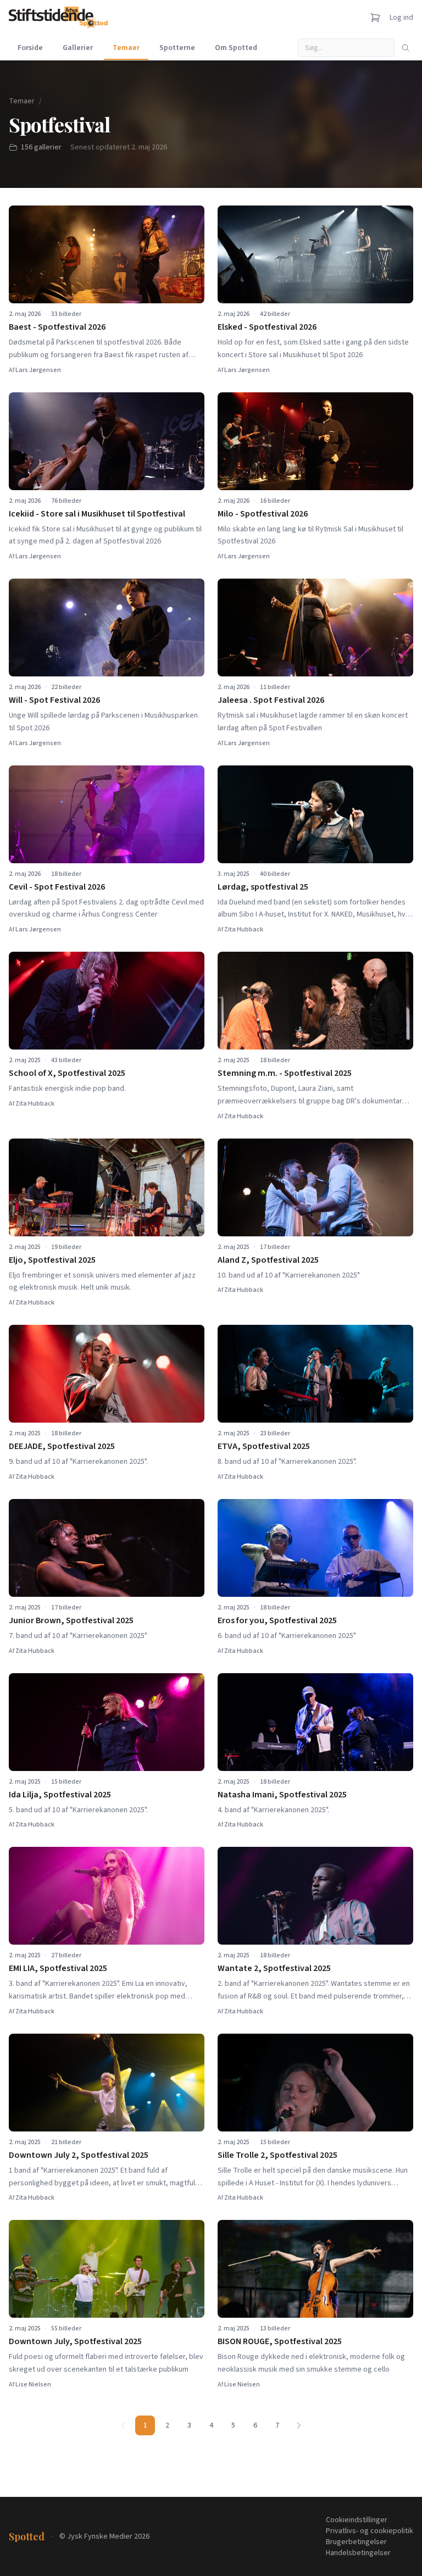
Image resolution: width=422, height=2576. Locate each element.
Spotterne (177, 48)
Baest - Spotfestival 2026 (57, 327)
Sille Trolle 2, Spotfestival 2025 (277, 2155)
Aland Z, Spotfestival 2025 (268, 1260)
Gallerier (78, 48)
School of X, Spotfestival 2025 (67, 1073)
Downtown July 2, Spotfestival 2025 (79, 2155)
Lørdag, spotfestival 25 (263, 887)
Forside (30, 48)
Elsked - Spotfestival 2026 (267, 327)
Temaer (126, 48)
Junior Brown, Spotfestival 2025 (71, 1620)
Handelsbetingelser (358, 2553)
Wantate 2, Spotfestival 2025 (274, 1968)
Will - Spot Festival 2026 (54, 700)
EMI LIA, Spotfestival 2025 (58, 1968)
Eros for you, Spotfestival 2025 (277, 1620)
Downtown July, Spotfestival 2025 (75, 2341)
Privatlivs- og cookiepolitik (370, 2531)
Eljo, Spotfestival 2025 (52, 1260)
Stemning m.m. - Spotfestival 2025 (285, 1073)
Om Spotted (236, 48)
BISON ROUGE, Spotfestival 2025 (280, 2341)
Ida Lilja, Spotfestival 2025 (60, 1795)
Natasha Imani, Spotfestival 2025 (282, 1795)
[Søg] (406, 48)
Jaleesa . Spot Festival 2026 (271, 700)
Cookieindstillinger (357, 2520)
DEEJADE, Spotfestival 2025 (62, 1446)
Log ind (401, 18)
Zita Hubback (244, 929)
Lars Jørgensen (38, 370)
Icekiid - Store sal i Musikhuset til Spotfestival (97, 514)
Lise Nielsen (33, 2385)
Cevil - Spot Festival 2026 (57, 887)
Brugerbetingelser (356, 2542)
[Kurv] (375, 18)
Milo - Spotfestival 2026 (263, 514)
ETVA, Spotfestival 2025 (264, 1446)
